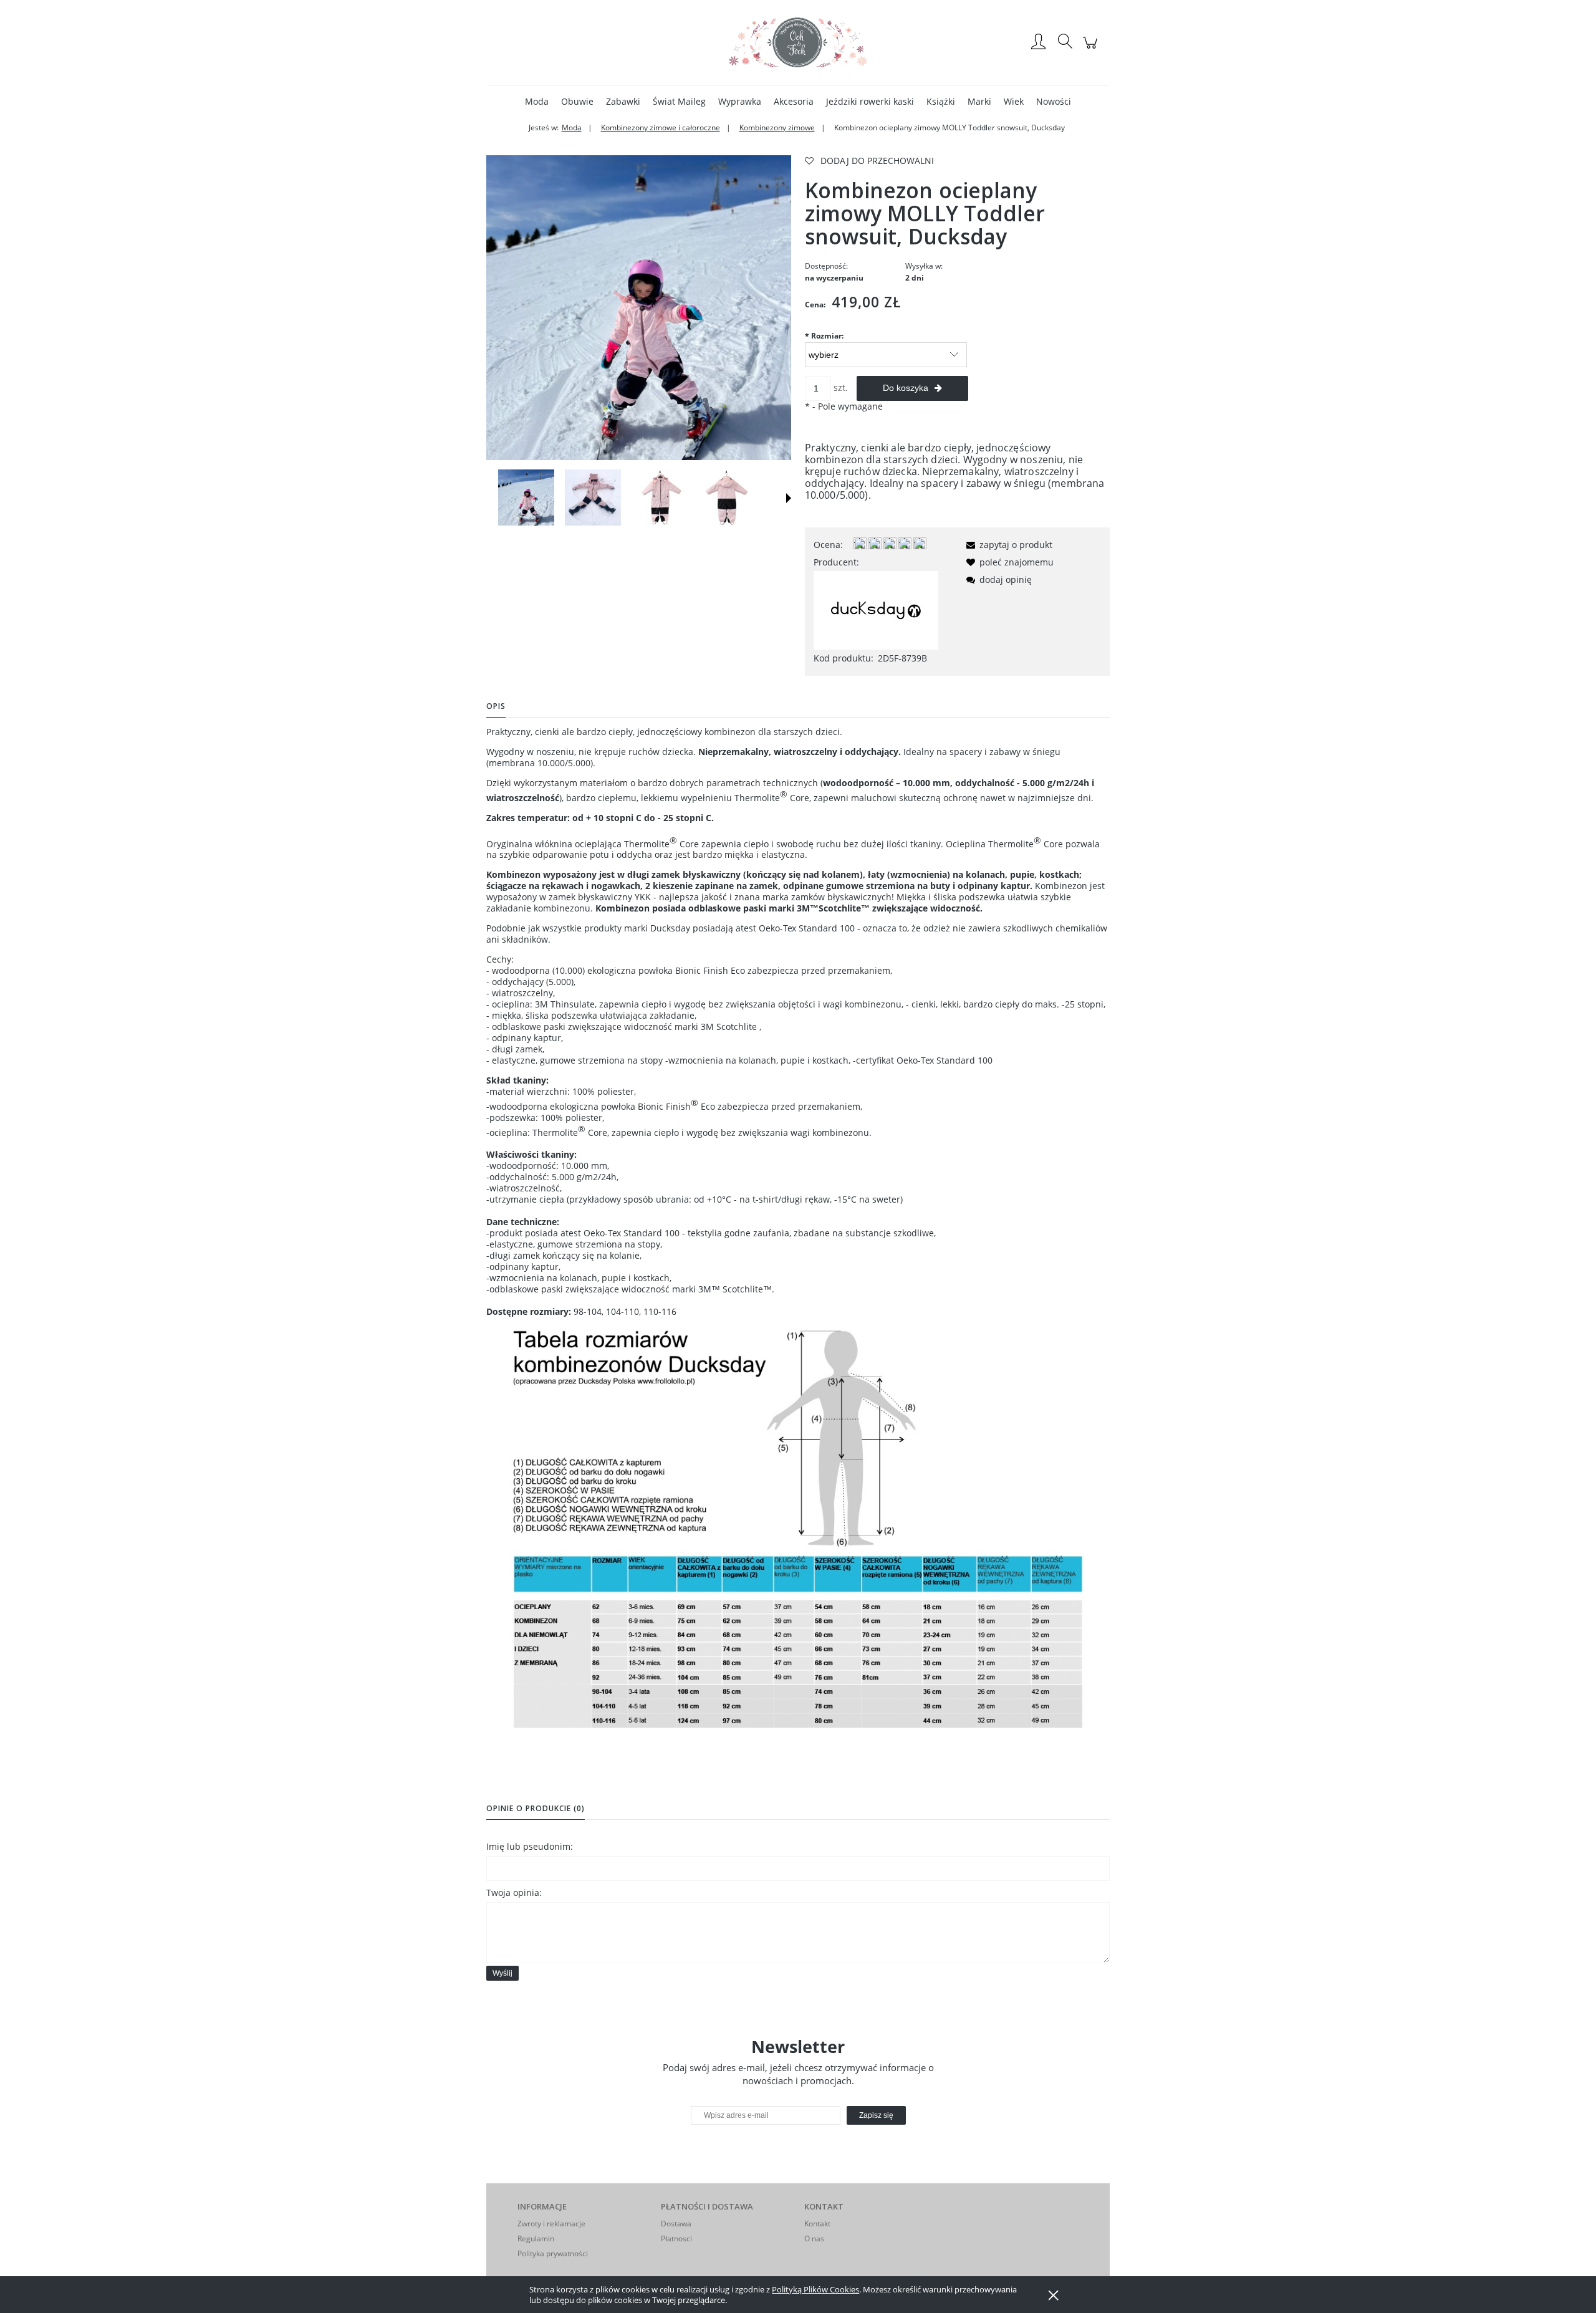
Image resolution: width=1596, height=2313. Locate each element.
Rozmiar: (824, 336)
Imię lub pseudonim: (530, 1846)
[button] (789, 498)
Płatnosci (676, 2238)
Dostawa (676, 2224)
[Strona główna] (798, 42)
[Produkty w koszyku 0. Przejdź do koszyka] (1092, 49)
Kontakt (817, 2224)
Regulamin (536, 2238)
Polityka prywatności (553, 2253)
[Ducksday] (876, 609)
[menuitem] (537, 101)
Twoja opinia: (514, 1892)
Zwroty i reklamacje (551, 2224)
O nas (814, 2238)
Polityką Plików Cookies (815, 2289)
